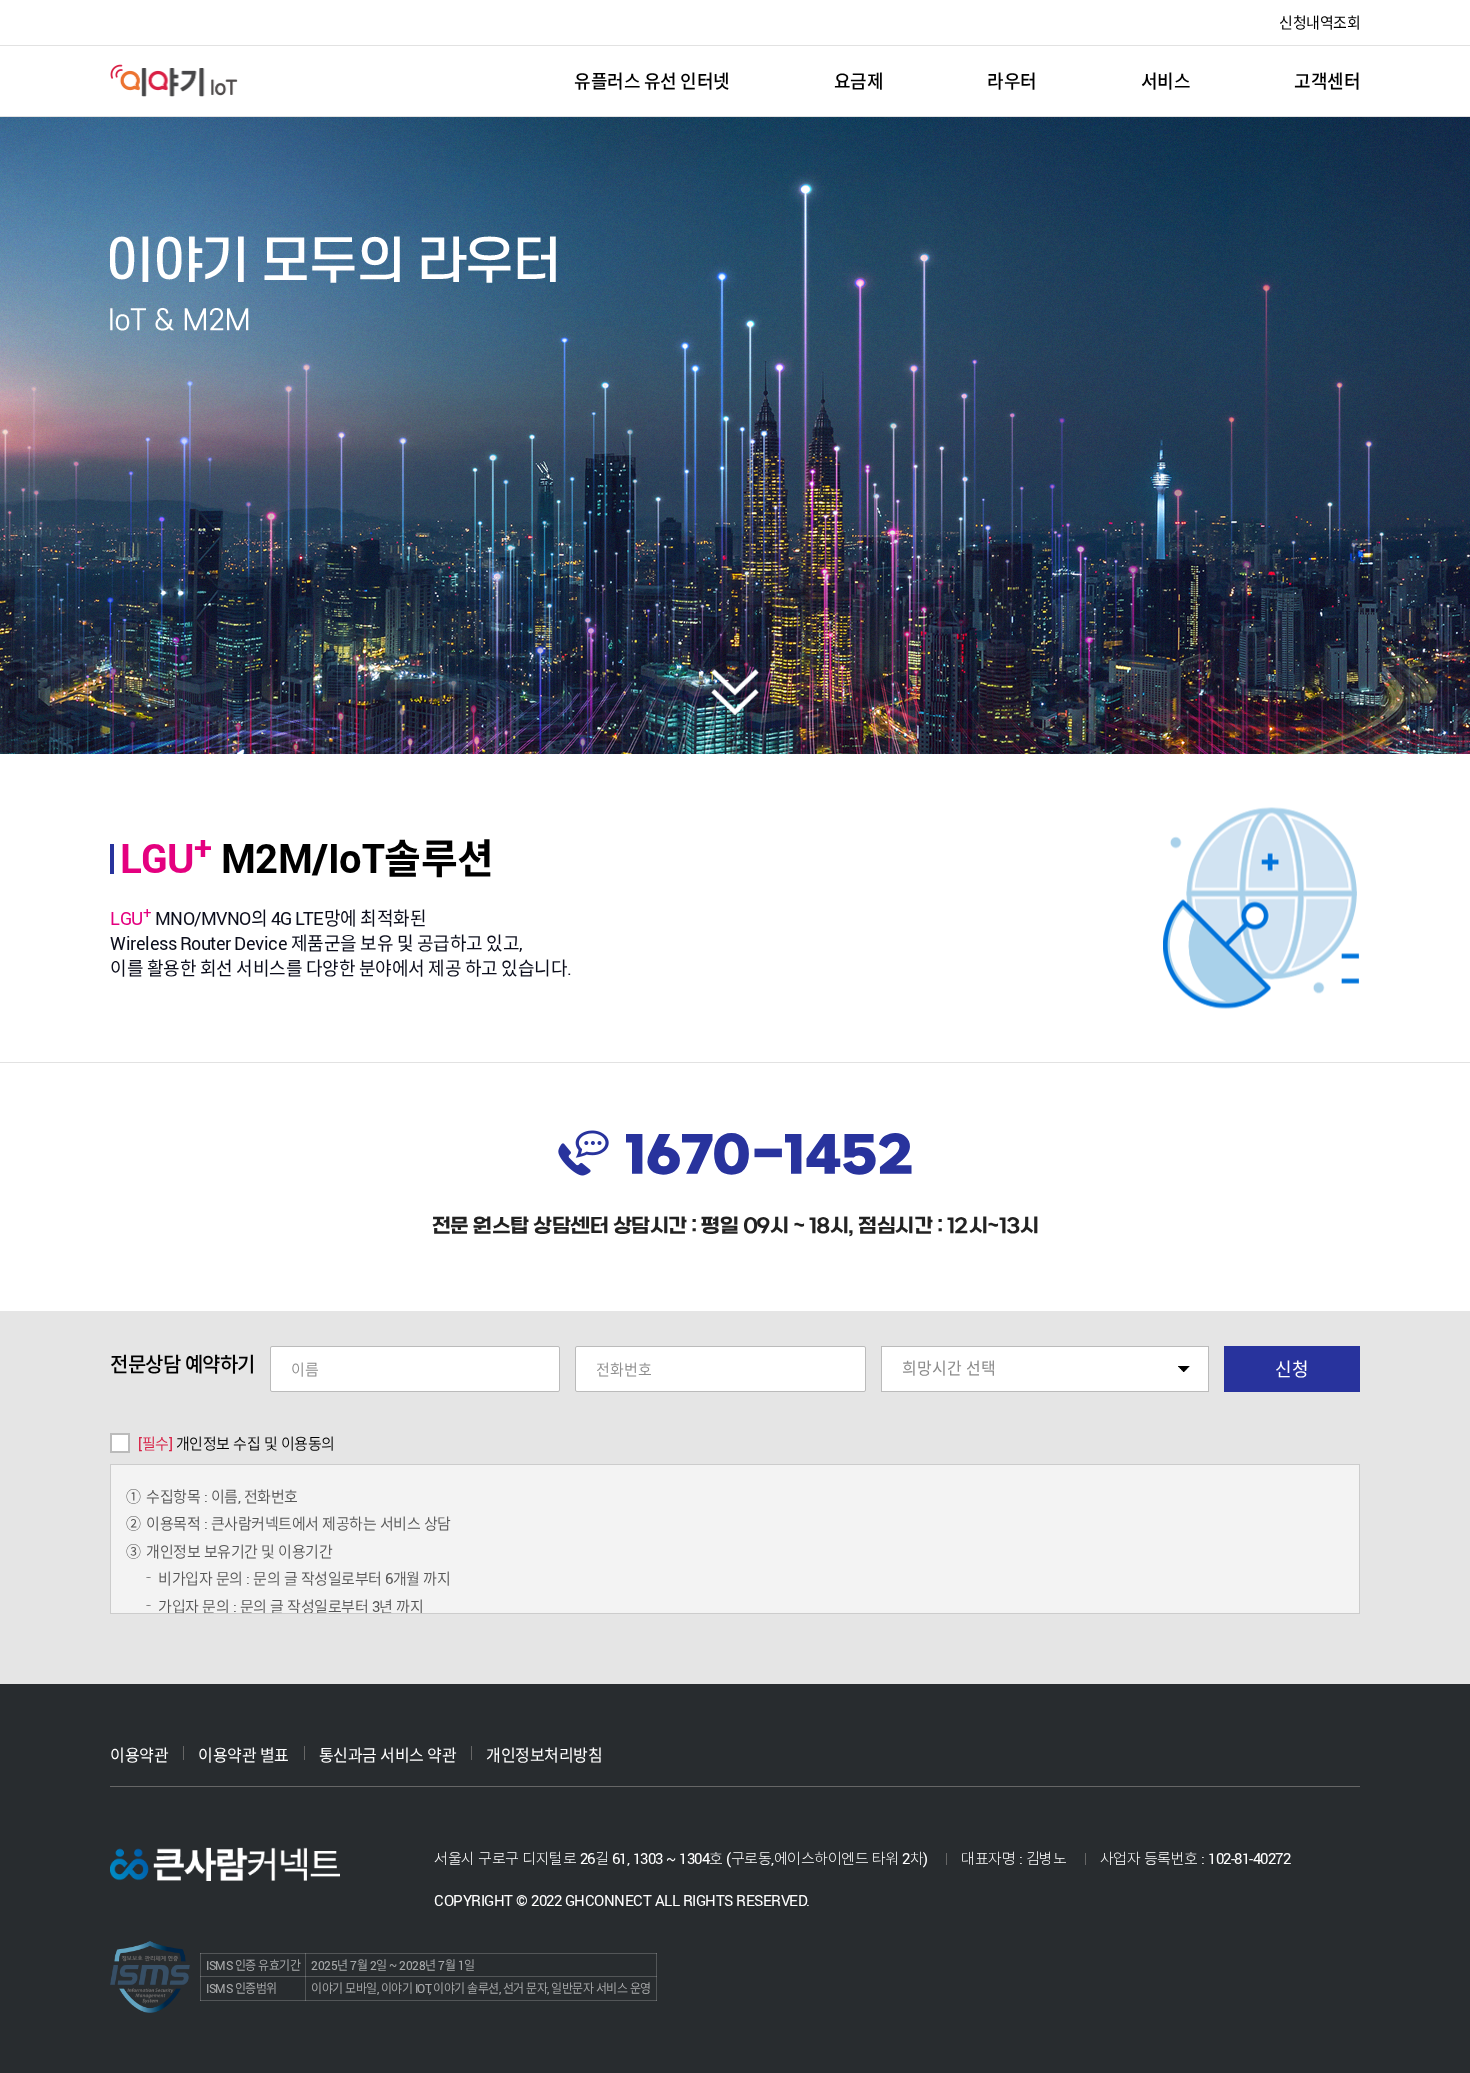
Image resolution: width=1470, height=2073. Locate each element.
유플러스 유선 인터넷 (652, 81)
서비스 (1166, 81)
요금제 (859, 81)
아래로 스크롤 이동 (735, 692)
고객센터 (1327, 81)
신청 (1292, 1369)
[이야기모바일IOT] (175, 80)
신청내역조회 (1319, 22)
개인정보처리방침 (544, 1755)
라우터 (1012, 81)
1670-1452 (769, 1158)
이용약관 (139, 1755)
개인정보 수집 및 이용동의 (236, 1443)
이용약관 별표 (243, 1755)
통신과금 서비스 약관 (388, 1755)
